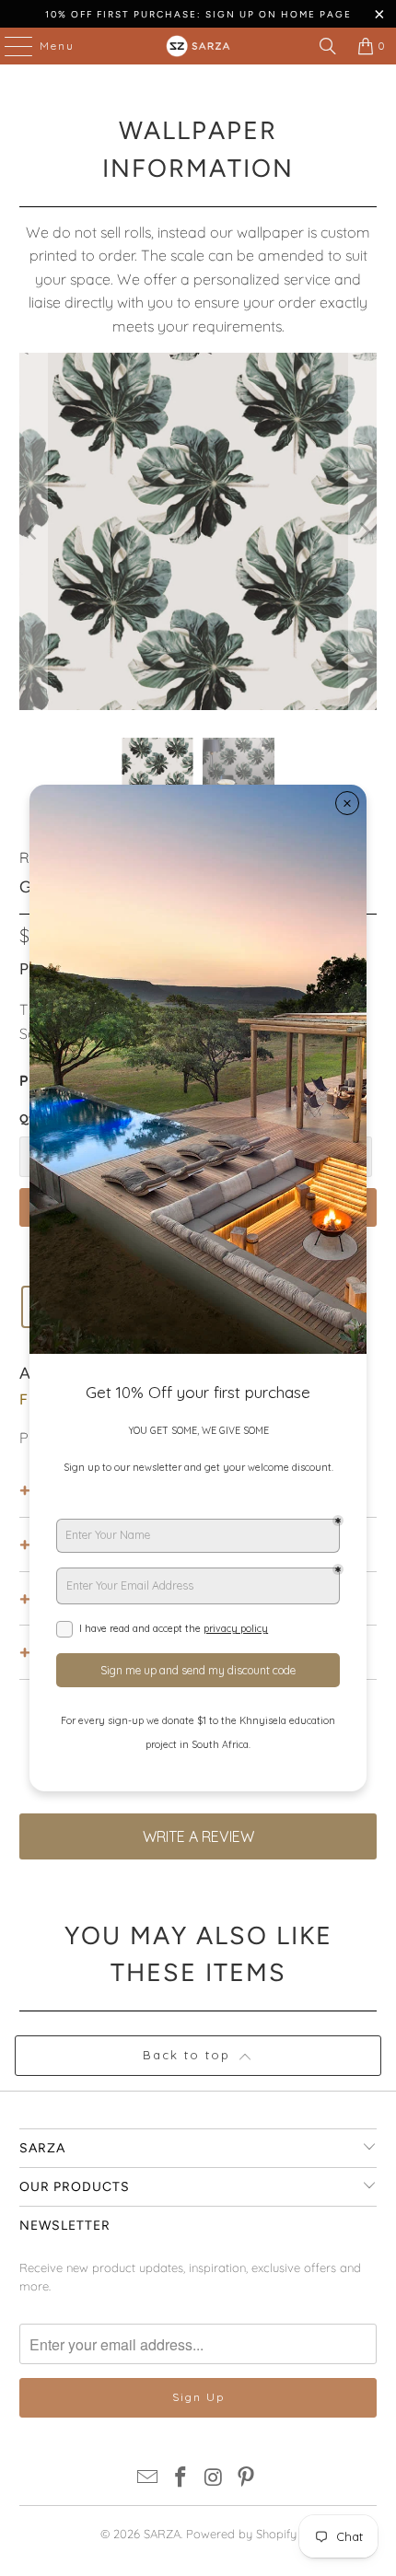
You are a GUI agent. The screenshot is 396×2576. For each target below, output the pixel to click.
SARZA (162, 2534)
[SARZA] (198, 46)
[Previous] (33, 532)
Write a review (198, 1836)
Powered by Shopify (241, 2534)
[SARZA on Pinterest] (247, 2479)
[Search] (328, 46)
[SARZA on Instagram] (214, 2479)
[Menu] (9, 46)
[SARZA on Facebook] (181, 2479)
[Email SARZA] (148, 2479)
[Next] (363, 532)
